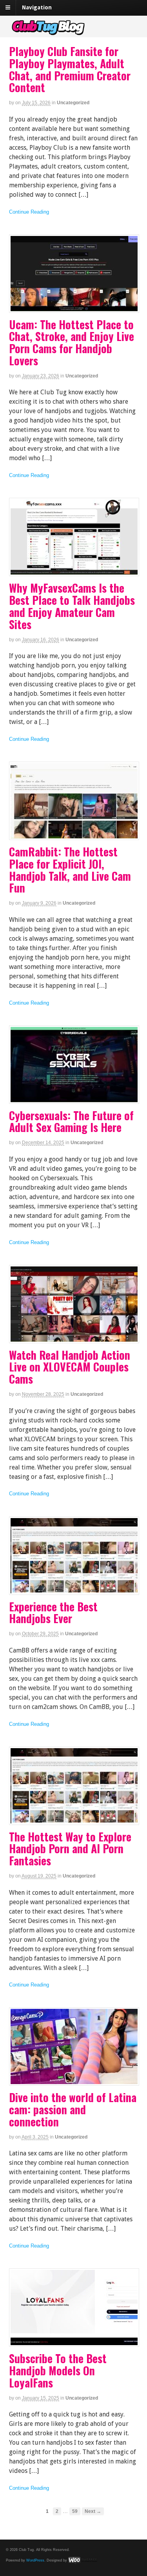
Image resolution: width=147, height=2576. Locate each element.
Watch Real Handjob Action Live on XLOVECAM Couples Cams (70, 1367)
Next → (93, 2511)
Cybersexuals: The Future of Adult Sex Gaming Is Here (71, 1121)
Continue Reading (29, 212)
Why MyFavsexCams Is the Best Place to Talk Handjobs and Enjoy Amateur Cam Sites (72, 606)
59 (75, 2511)
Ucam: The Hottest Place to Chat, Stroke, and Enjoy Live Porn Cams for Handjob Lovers (72, 342)
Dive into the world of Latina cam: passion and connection (73, 2109)
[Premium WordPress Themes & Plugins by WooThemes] (83, 2560)
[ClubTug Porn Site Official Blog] (74, 33)
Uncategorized (73, 103)
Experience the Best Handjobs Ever (53, 1613)
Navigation (37, 7)
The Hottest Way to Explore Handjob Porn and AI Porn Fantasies (70, 1849)
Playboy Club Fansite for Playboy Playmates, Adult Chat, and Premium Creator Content (70, 69)
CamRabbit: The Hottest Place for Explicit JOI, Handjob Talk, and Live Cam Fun (70, 870)
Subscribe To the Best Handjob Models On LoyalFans (58, 2370)
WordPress (35, 2560)
